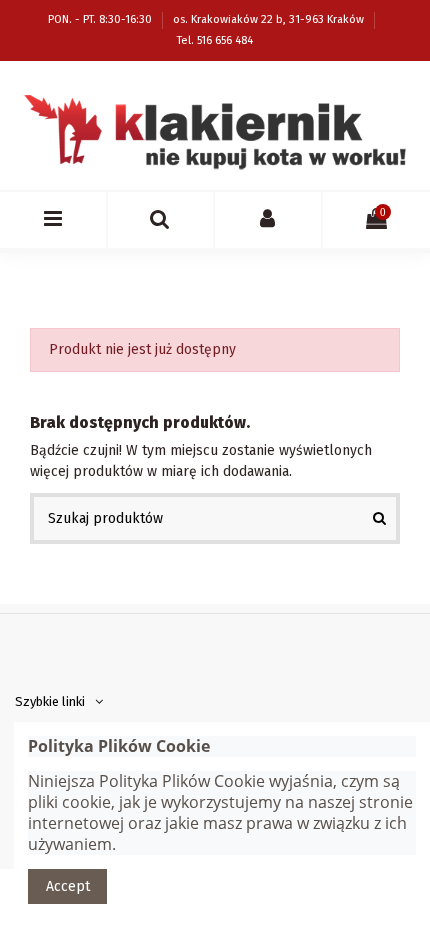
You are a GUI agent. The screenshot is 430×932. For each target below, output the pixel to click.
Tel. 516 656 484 (215, 40)
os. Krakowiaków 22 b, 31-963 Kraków (270, 19)
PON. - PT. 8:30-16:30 (101, 19)
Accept (68, 886)
